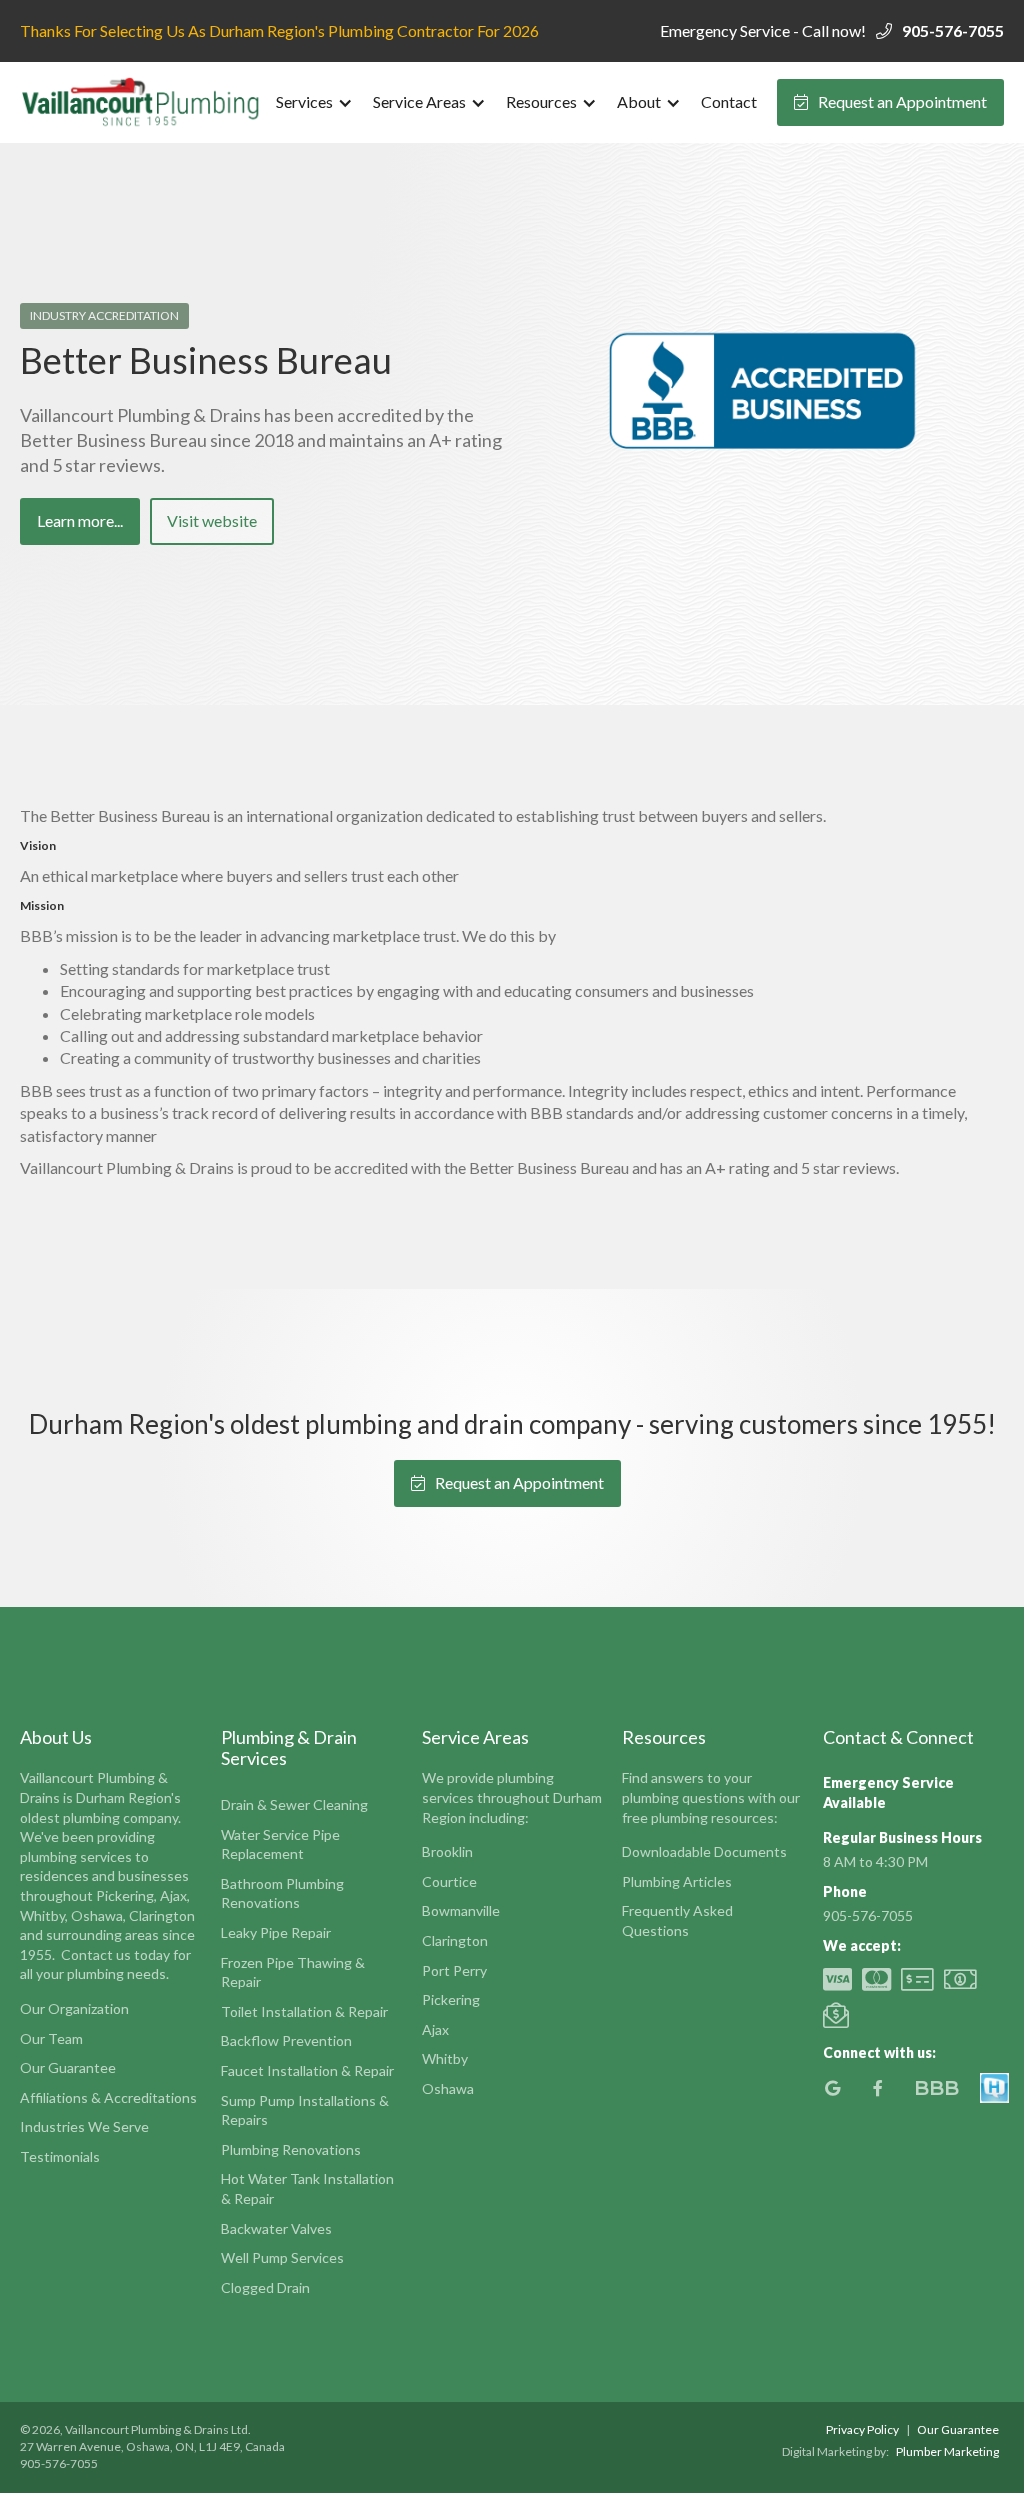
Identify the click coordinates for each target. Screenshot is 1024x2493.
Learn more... (80, 520)
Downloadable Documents (704, 1851)
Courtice (449, 1881)
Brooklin (447, 1851)
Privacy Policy (862, 2429)
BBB (936, 2088)
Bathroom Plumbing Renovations (282, 1893)
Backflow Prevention (286, 2040)
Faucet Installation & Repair (307, 2070)
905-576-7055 (953, 30)
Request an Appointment (890, 101)
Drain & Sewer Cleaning (294, 1804)
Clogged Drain (265, 2287)
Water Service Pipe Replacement (280, 1844)
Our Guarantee (68, 2067)
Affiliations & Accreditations (108, 2097)
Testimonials (60, 2156)
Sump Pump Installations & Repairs (305, 2110)
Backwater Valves (276, 2228)
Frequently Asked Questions (677, 1920)
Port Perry (454, 1970)
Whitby (445, 2058)
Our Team (51, 2038)
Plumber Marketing (947, 2451)
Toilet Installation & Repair (304, 2011)
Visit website (212, 520)
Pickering (451, 1999)
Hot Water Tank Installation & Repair (307, 2188)
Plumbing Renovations (291, 2149)
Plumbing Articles (677, 1881)
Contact (729, 101)
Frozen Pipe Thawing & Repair (293, 1972)
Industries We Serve (84, 2126)
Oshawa (448, 2088)
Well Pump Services (282, 2257)
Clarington (455, 1940)
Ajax (435, 2029)
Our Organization (74, 2008)
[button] (314, 102)
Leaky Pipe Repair (276, 1932)
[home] (143, 102)
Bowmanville (461, 1910)
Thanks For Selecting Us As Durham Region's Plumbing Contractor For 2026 (279, 30)
